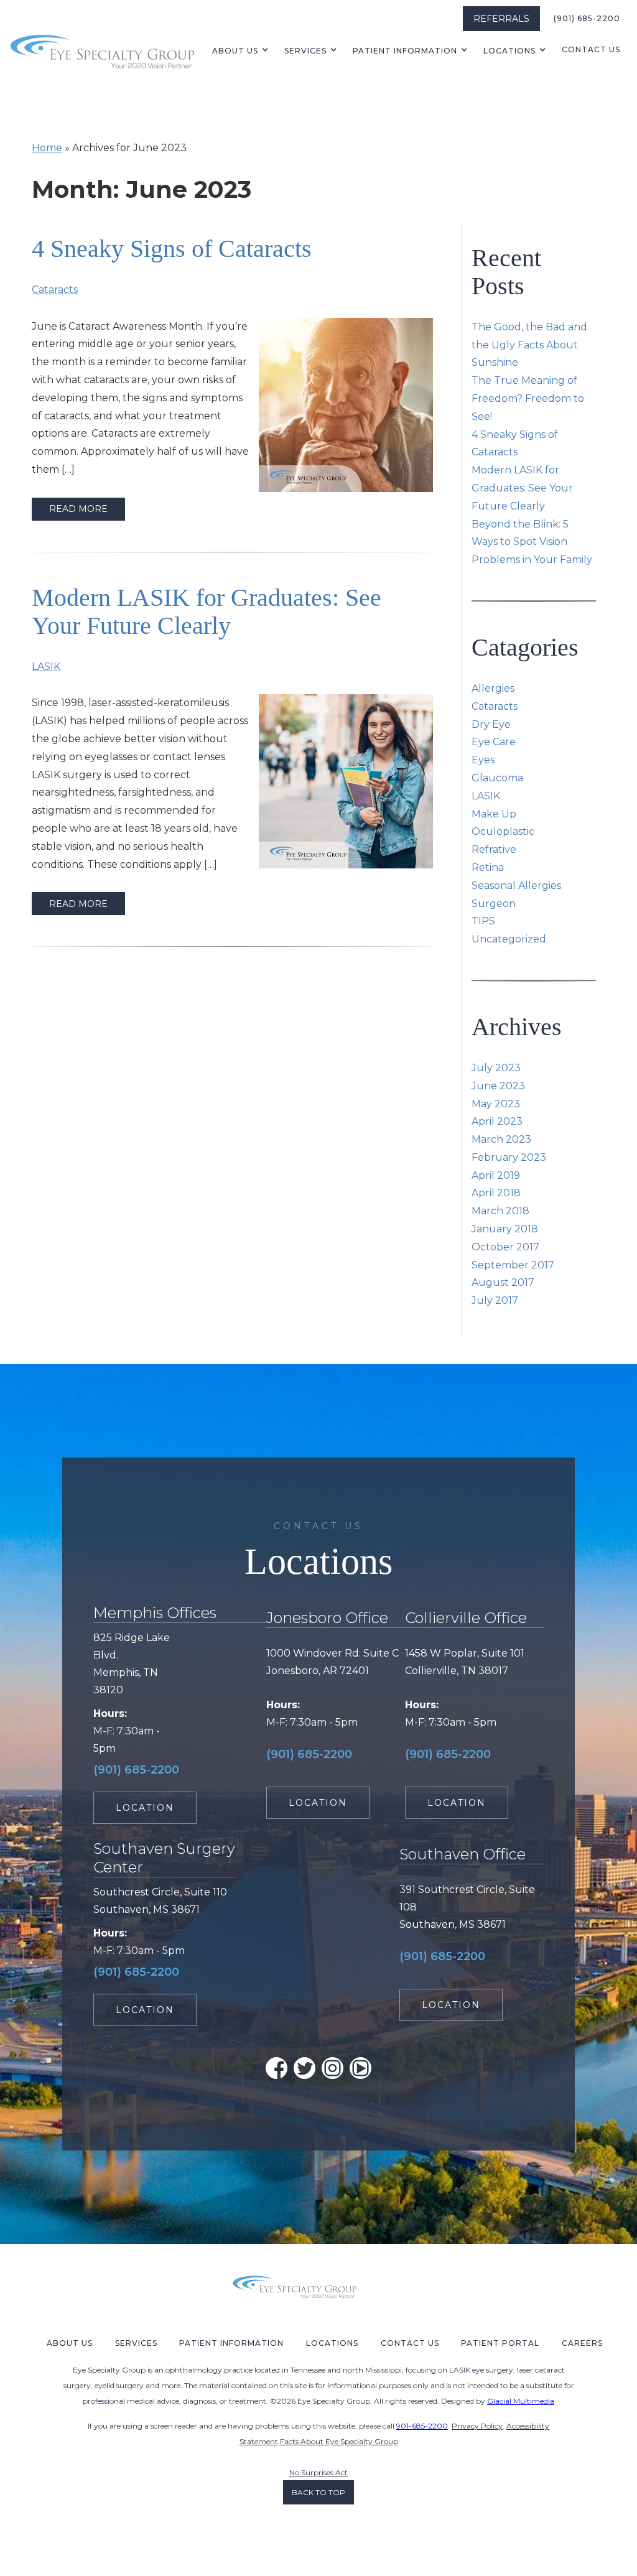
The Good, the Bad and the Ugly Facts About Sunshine (529, 345)
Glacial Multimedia (521, 2401)
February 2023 (509, 1157)
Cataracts (55, 290)
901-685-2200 (422, 2426)
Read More (78, 509)
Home (47, 148)
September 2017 (513, 1265)
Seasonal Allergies (516, 886)
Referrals (501, 19)
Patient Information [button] (405, 51)
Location (145, 1808)
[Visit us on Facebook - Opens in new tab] (277, 2068)
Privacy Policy (477, 2426)
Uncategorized (509, 939)
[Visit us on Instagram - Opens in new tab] (332, 2068)
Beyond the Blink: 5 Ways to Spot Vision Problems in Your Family (532, 542)
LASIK (46, 667)
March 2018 (500, 1211)
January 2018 (505, 1229)
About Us (235, 51)
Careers (582, 2343)
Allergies (493, 688)
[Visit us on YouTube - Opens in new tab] (360, 2068)
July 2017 (495, 1300)
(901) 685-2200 (587, 18)
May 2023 (496, 1104)
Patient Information (231, 2343)
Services (305, 51)
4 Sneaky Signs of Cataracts (172, 249)
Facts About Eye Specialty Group (339, 2441)
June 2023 (498, 1086)
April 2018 (496, 1193)
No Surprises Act (318, 2472)
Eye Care (494, 742)
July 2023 (496, 1068)
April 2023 (497, 1121)
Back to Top (318, 2492)
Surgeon (494, 904)
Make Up (494, 814)
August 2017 (503, 1282)
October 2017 (505, 1247)
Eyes (483, 760)
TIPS (483, 921)
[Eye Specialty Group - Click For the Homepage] (103, 50)
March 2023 (501, 1139)
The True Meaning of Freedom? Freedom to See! (528, 398)
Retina (488, 867)
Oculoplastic (503, 831)
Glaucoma (497, 778)
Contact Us (591, 49)
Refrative (494, 849)
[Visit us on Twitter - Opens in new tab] (305, 2068)
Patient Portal (500, 2343)
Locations (509, 51)
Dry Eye (491, 724)
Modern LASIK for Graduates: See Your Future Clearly (207, 611)
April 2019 (496, 1175)
